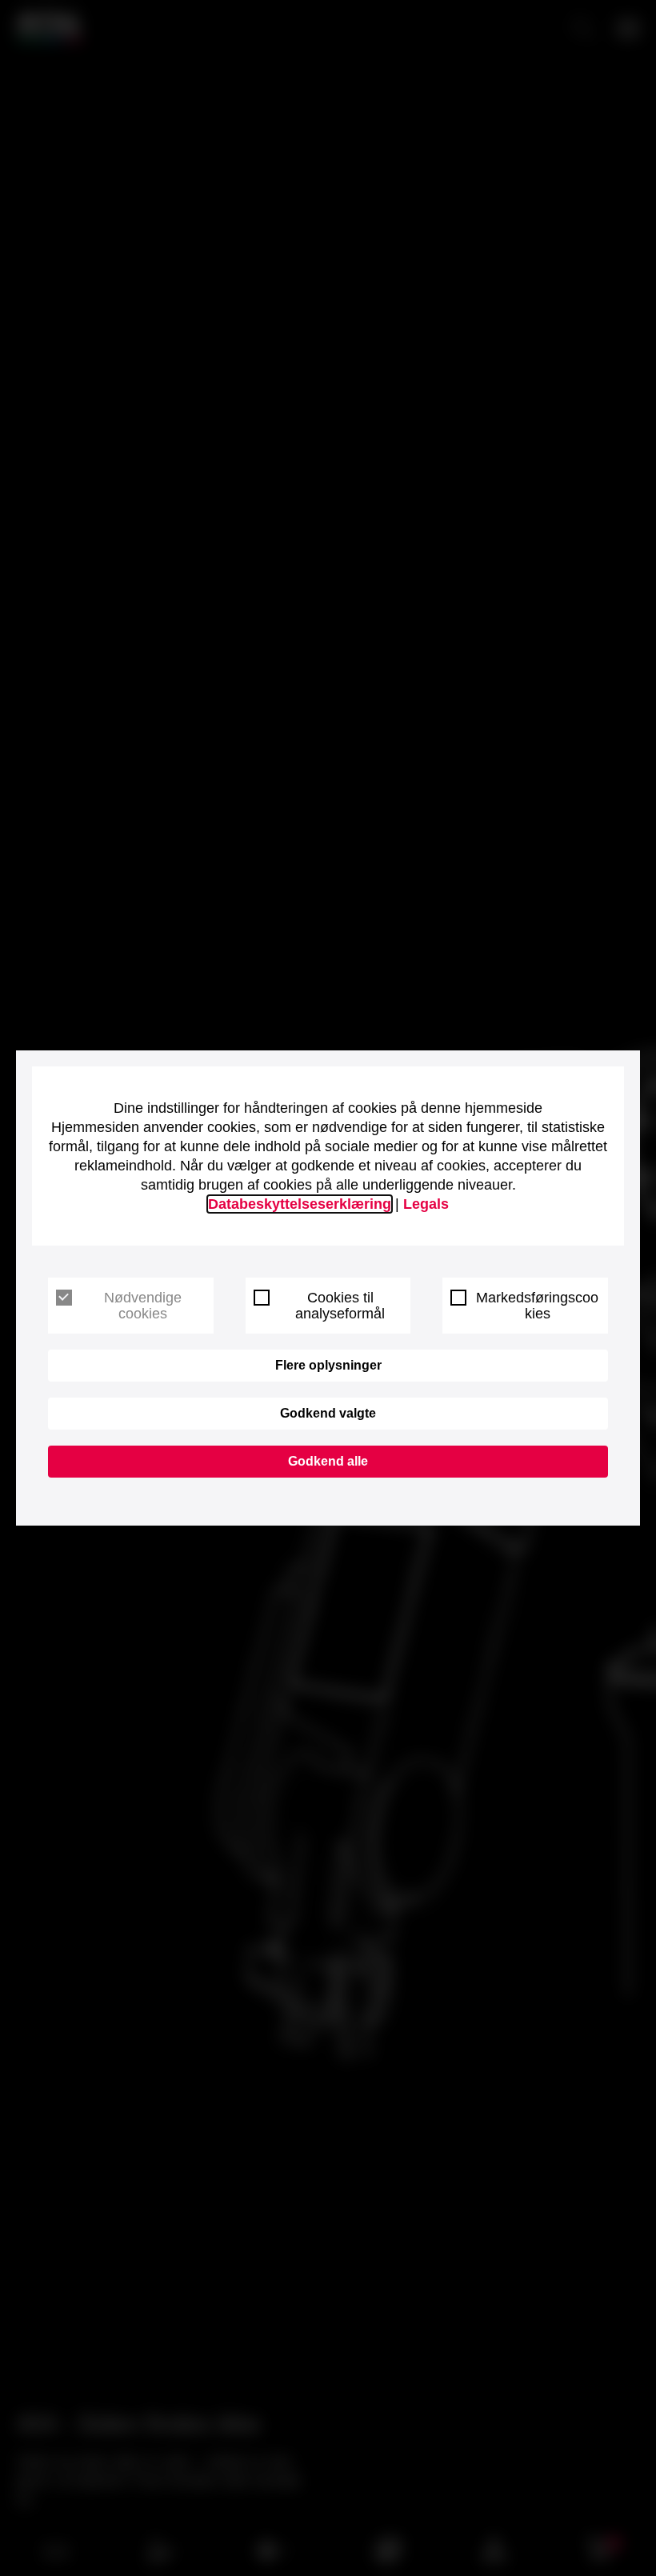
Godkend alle (328, 1461)
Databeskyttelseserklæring (300, 1204)
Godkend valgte (328, 1413)
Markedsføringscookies (537, 1306)
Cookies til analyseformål (340, 1306)
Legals (426, 1204)
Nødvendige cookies (143, 1306)
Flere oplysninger (328, 1365)
